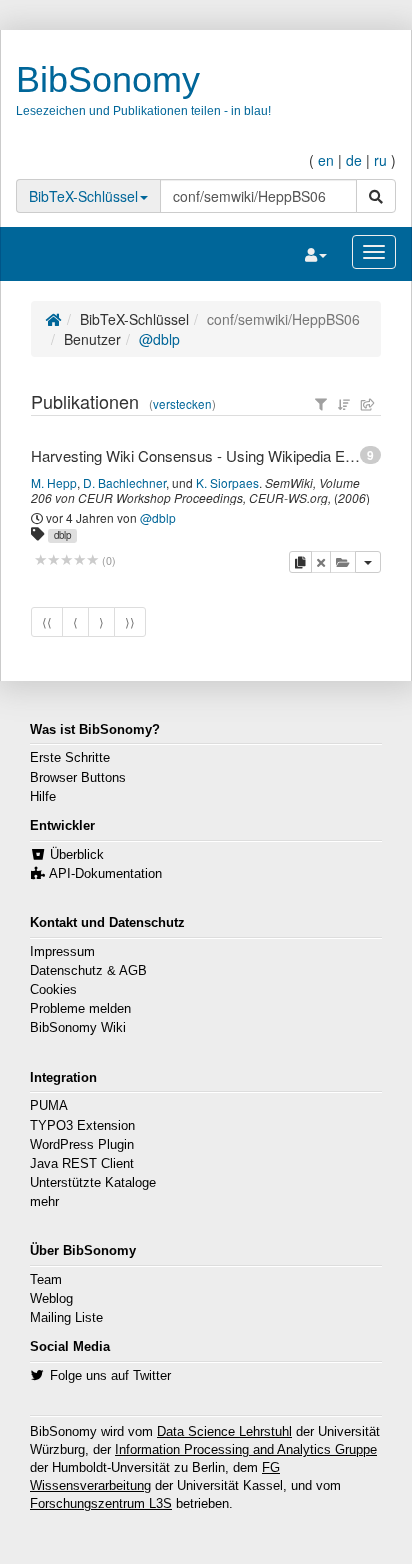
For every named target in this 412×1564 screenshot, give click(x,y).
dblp (62, 535)
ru (380, 160)
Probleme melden (80, 1009)
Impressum (62, 952)
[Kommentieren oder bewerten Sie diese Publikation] (66, 560)
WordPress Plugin (82, 1145)
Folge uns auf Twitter (110, 1376)
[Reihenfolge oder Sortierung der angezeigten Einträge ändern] (344, 404)
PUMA (49, 1106)
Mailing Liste (66, 1318)
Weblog (51, 1299)
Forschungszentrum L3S (101, 1504)
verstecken (182, 404)
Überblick (77, 855)
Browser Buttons (78, 778)
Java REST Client (82, 1164)
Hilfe (43, 797)
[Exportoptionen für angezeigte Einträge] (368, 404)
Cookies (53, 990)
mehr (44, 1202)
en (326, 160)
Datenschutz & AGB (88, 971)
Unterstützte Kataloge (93, 1183)
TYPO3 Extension (82, 1126)
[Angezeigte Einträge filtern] (321, 404)
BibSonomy (108, 79)
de (354, 160)
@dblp (159, 339)
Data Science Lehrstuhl (224, 1432)
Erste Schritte (70, 758)
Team (46, 1280)
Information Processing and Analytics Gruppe (246, 1450)
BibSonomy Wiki (78, 1028)
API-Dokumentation (105, 874)
